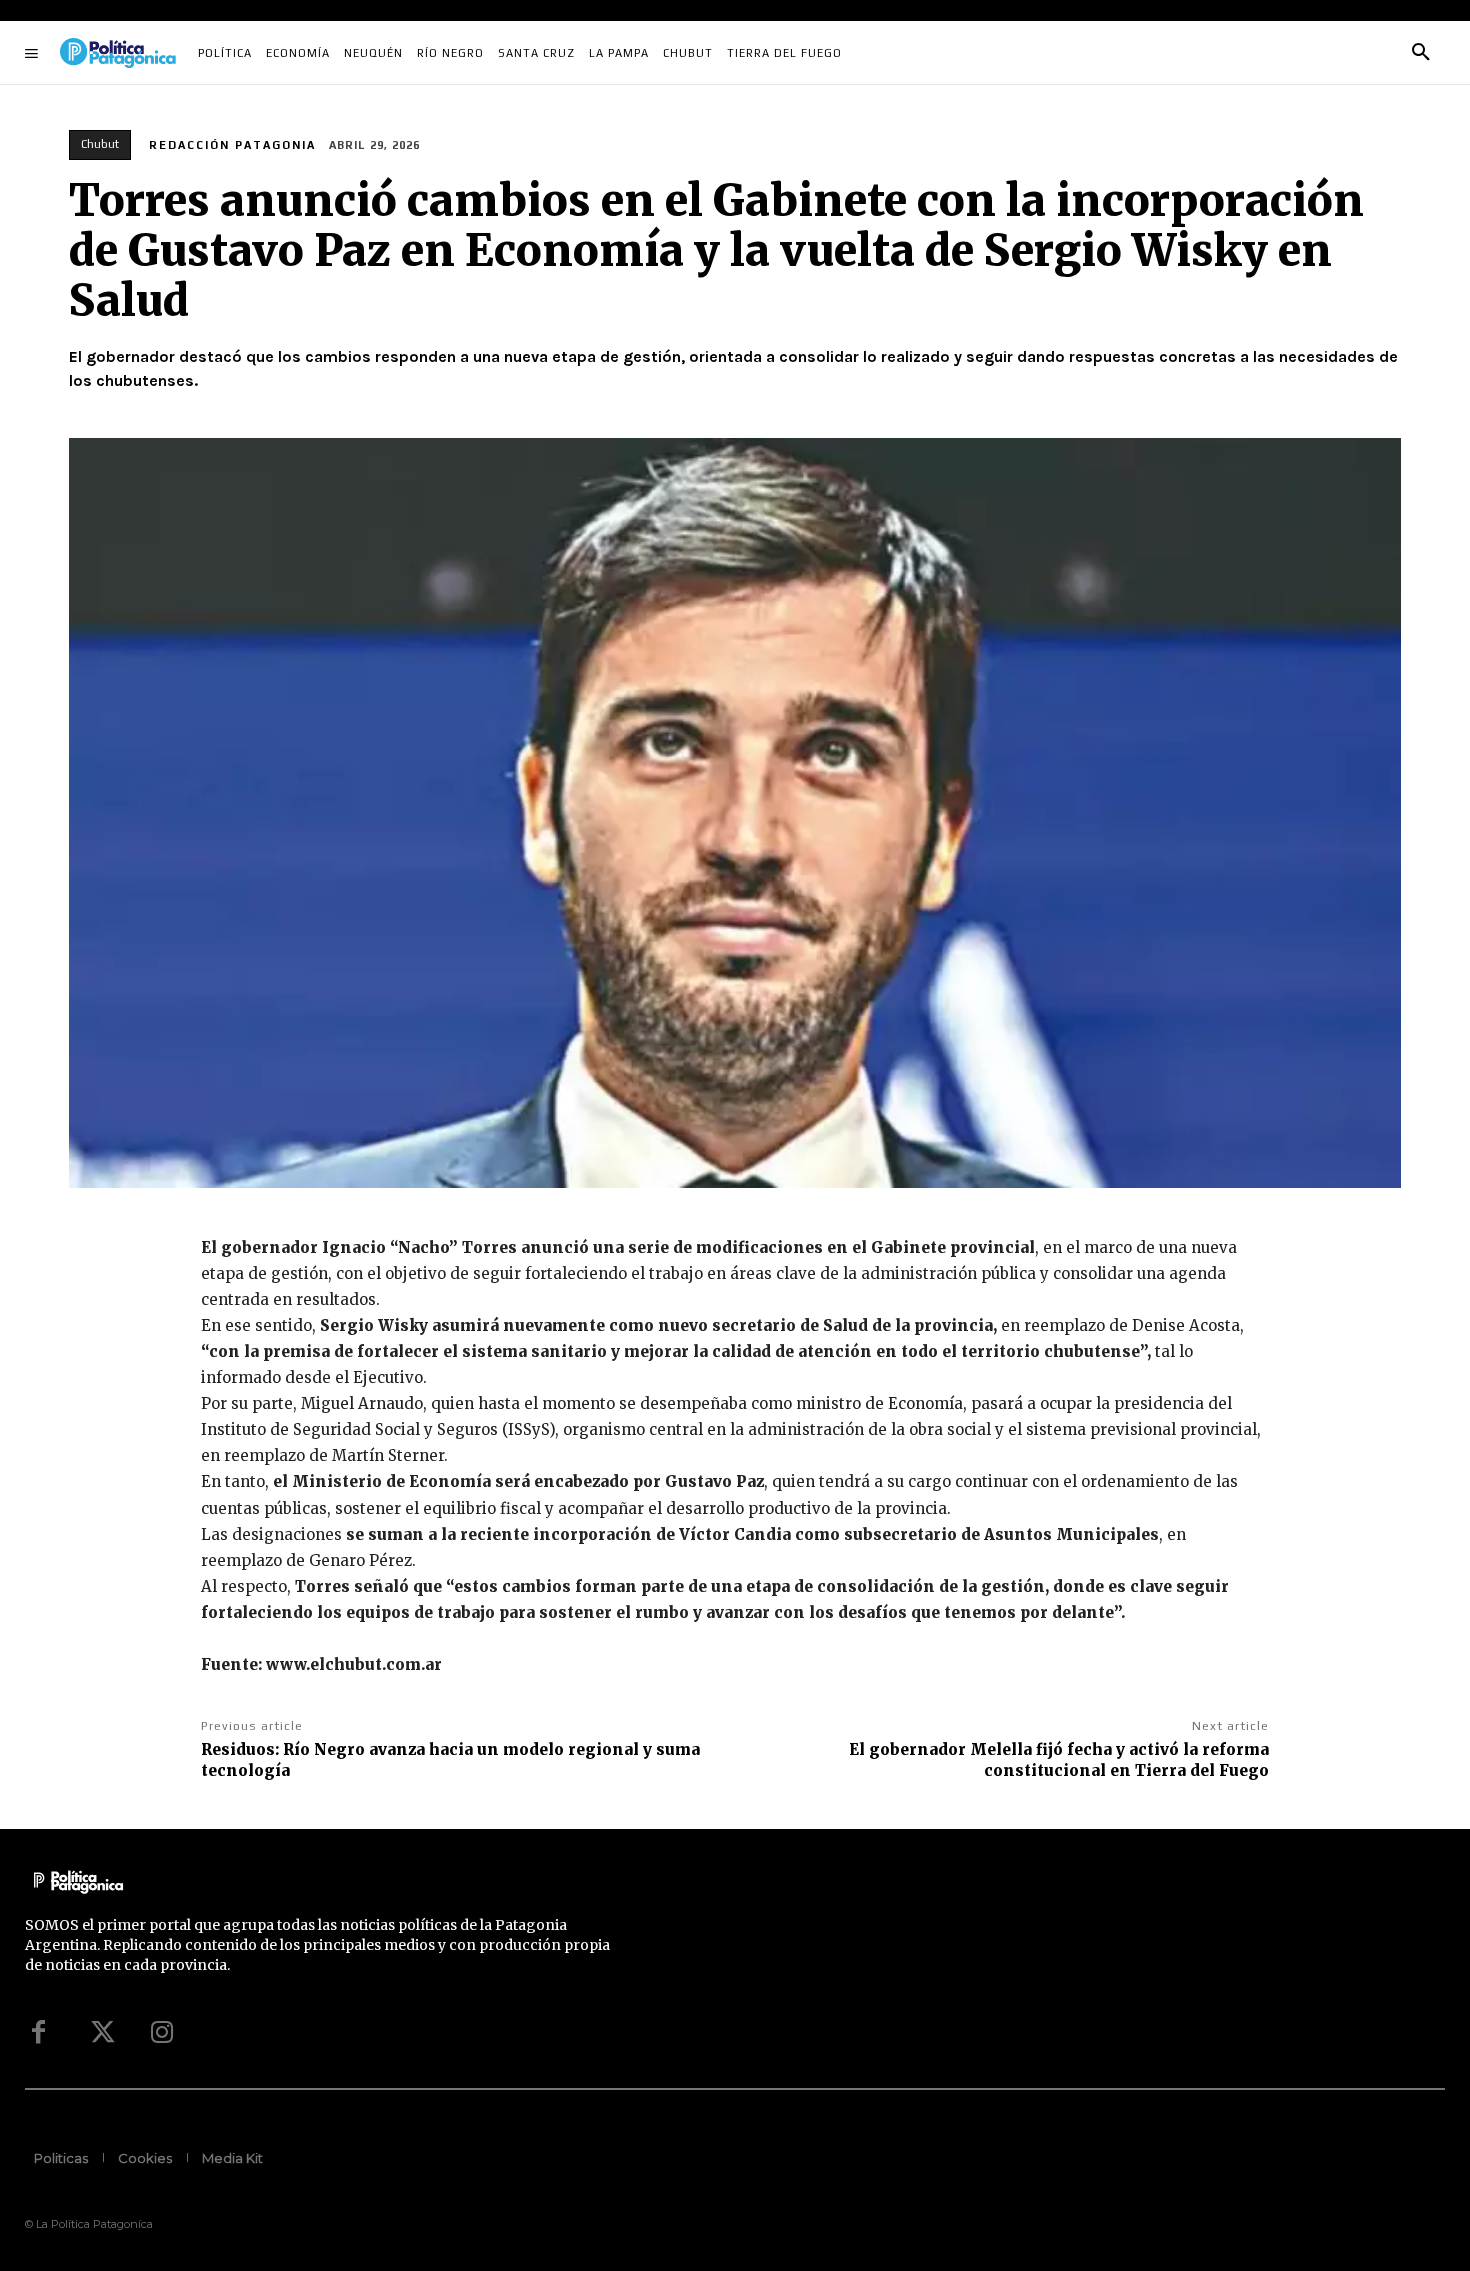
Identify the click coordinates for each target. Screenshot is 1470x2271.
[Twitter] (100, 2032)
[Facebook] (38, 2032)
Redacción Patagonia (232, 145)
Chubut (100, 144)
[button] (1421, 53)
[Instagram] (162, 2032)
